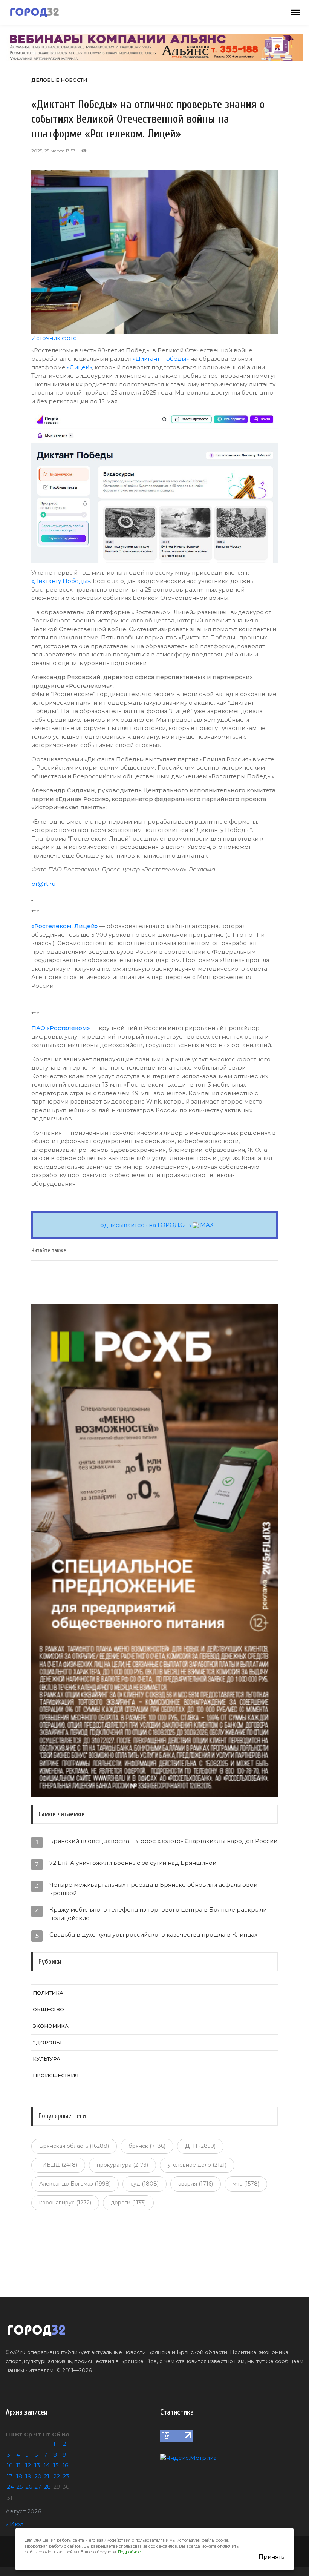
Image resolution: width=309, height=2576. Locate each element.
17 (10, 2476)
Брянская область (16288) (74, 2146)
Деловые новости (59, 80)
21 (47, 2476)
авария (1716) (196, 2184)
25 (20, 2487)
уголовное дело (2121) (197, 2165)
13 (37, 2465)
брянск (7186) (147, 2146)
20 (38, 2476)
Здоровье (48, 2043)
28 (47, 2487)
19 (28, 2476)
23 (66, 2476)
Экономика (51, 2026)
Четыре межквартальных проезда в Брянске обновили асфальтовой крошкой (153, 1889)
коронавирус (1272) (65, 2203)
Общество (48, 2009)
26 (29, 2487)
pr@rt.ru (43, 884)
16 (65, 2465)
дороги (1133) (128, 2203)
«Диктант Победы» (161, 359)
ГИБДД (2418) (58, 2165)
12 (28, 2465)
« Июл (15, 2524)
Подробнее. (130, 2552)
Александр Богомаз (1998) (75, 2184)
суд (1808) (145, 2184)
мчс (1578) (246, 2184)
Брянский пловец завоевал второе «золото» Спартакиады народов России (163, 1841)
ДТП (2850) (200, 2146)
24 (10, 2487)
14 (47, 2465)
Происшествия (56, 2075)
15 (56, 2465)
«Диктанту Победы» (61, 581)
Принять (271, 2557)
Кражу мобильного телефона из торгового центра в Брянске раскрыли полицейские (158, 1914)
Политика (48, 1993)
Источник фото (54, 338)
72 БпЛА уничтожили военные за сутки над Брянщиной (133, 1863)
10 (10, 2465)
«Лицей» (80, 367)
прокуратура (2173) (122, 2165)
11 (18, 2465)
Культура (47, 2059)
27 (38, 2487)
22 (57, 2476)
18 (19, 2476)
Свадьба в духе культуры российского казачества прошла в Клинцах (153, 1934)
